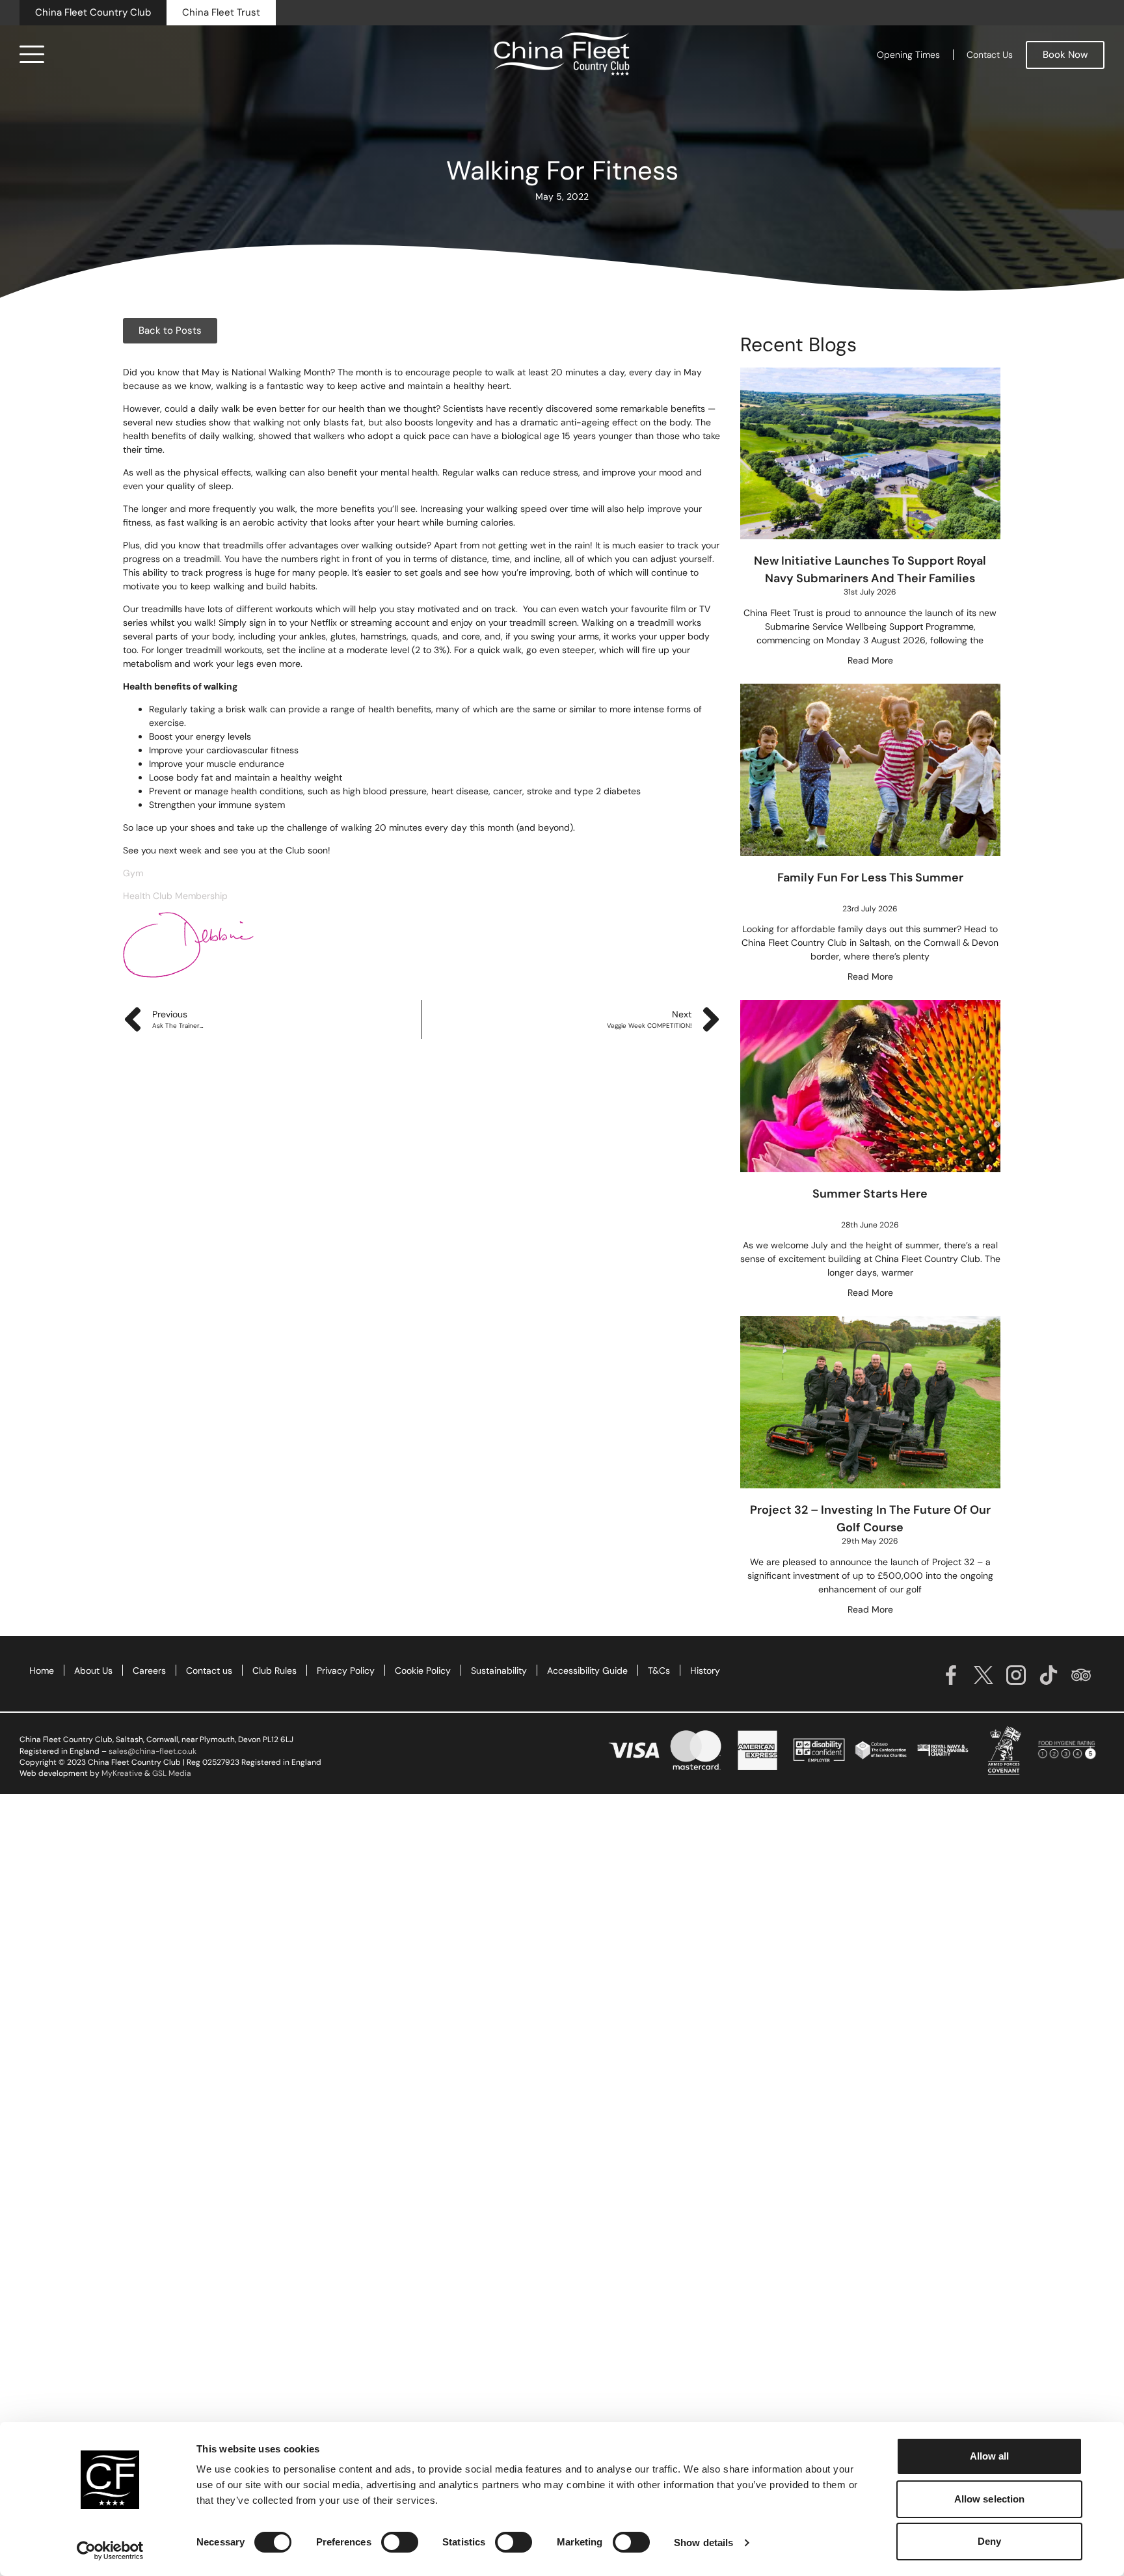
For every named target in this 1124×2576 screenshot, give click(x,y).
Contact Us (990, 55)
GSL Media (172, 1773)
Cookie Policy (423, 1670)
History (705, 1670)
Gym (133, 873)
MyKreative (122, 1773)
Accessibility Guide (587, 1670)
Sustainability (499, 1670)
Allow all (990, 2456)
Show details (703, 2542)
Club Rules (274, 1670)
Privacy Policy (346, 1670)
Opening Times (908, 55)
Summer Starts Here (870, 1194)
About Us (93, 1670)
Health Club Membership (177, 896)
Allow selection (990, 2499)
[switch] (400, 2542)
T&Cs (659, 1670)
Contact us (209, 1670)
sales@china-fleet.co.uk (153, 1751)
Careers (149, 1670)
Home (42, 1670)
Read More (870, 660)
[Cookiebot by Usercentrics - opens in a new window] (110, 2551)
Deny (989, 2541)
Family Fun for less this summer (870, 878)
